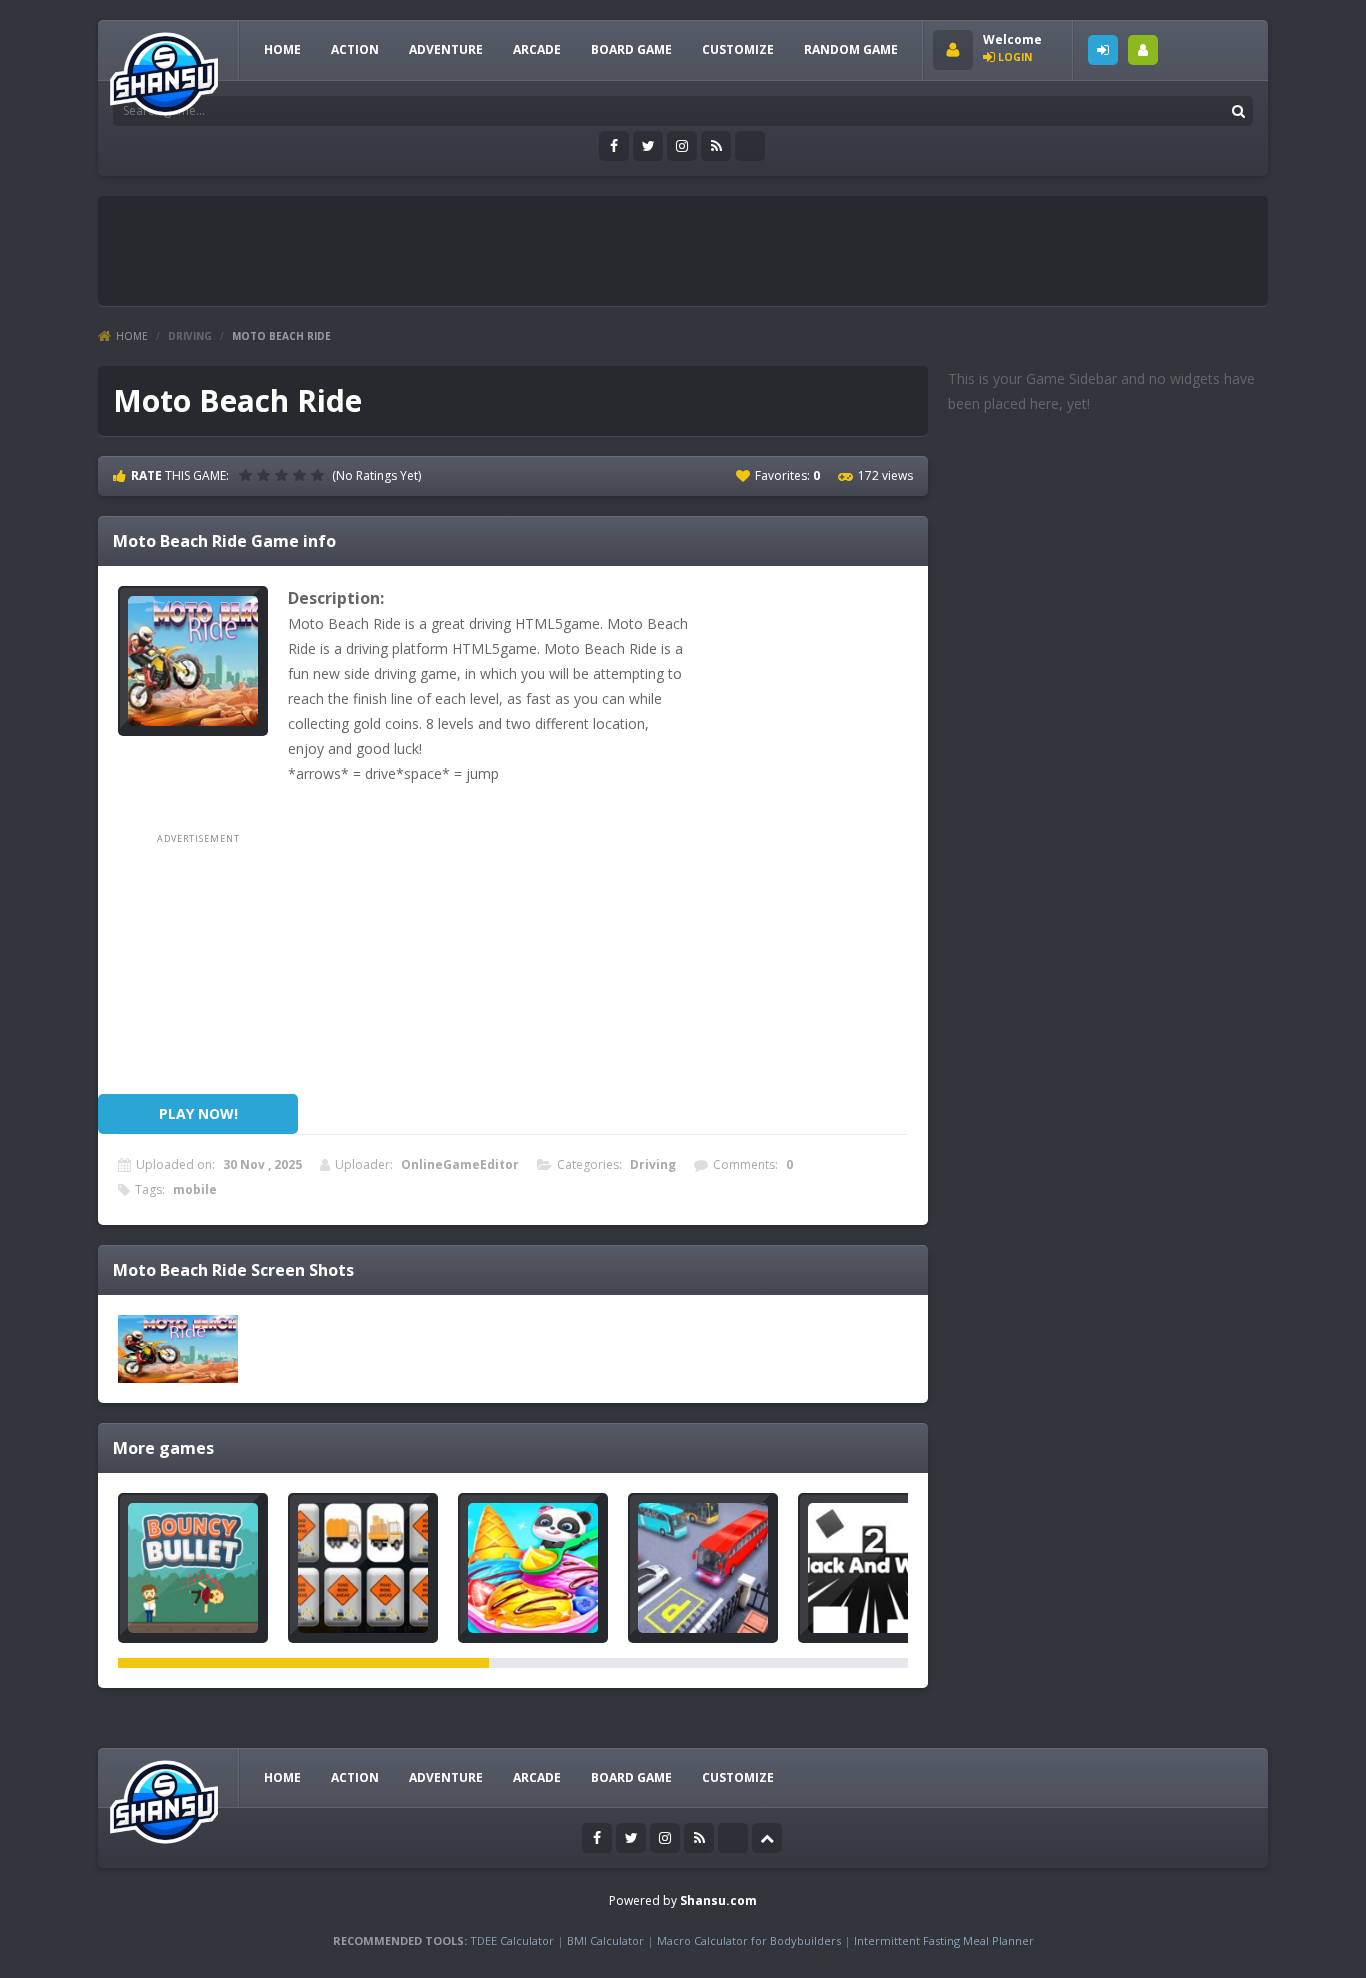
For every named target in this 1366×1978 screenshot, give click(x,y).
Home (132, 336)
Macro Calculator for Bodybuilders (749, 1940)
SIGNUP (1143, 50)
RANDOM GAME (851, 49)
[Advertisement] (472, 251)
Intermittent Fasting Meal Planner (944, 1940)
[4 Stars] (302, 475)
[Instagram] (682, 146)
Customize (738, 49)
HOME (282, 49)
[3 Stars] (284, 475)
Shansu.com (718, 1900)
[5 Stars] (320, 475)
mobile (195, 1189)
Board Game (631, 49)
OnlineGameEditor (460, 1164)
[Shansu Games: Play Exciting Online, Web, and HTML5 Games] (164, 69)
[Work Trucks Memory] (363, 1568)
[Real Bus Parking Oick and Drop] (703, 1568)
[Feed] (716, 146)
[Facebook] (614, 146)
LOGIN (1103, 50)
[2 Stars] (266, 475)
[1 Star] (248, 475)
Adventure (446, 49)
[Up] (767, 1838)
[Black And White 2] (873, 1568)
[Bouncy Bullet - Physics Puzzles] (193, 1568)
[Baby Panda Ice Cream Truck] (533, 1568)
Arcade (537, 49)
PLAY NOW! (198, 1113)
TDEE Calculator (512, 1940)
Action (355, 49)
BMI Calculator (605, 1940)
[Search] (1238, 111)
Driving (190, 336)
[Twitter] (648, 146)
